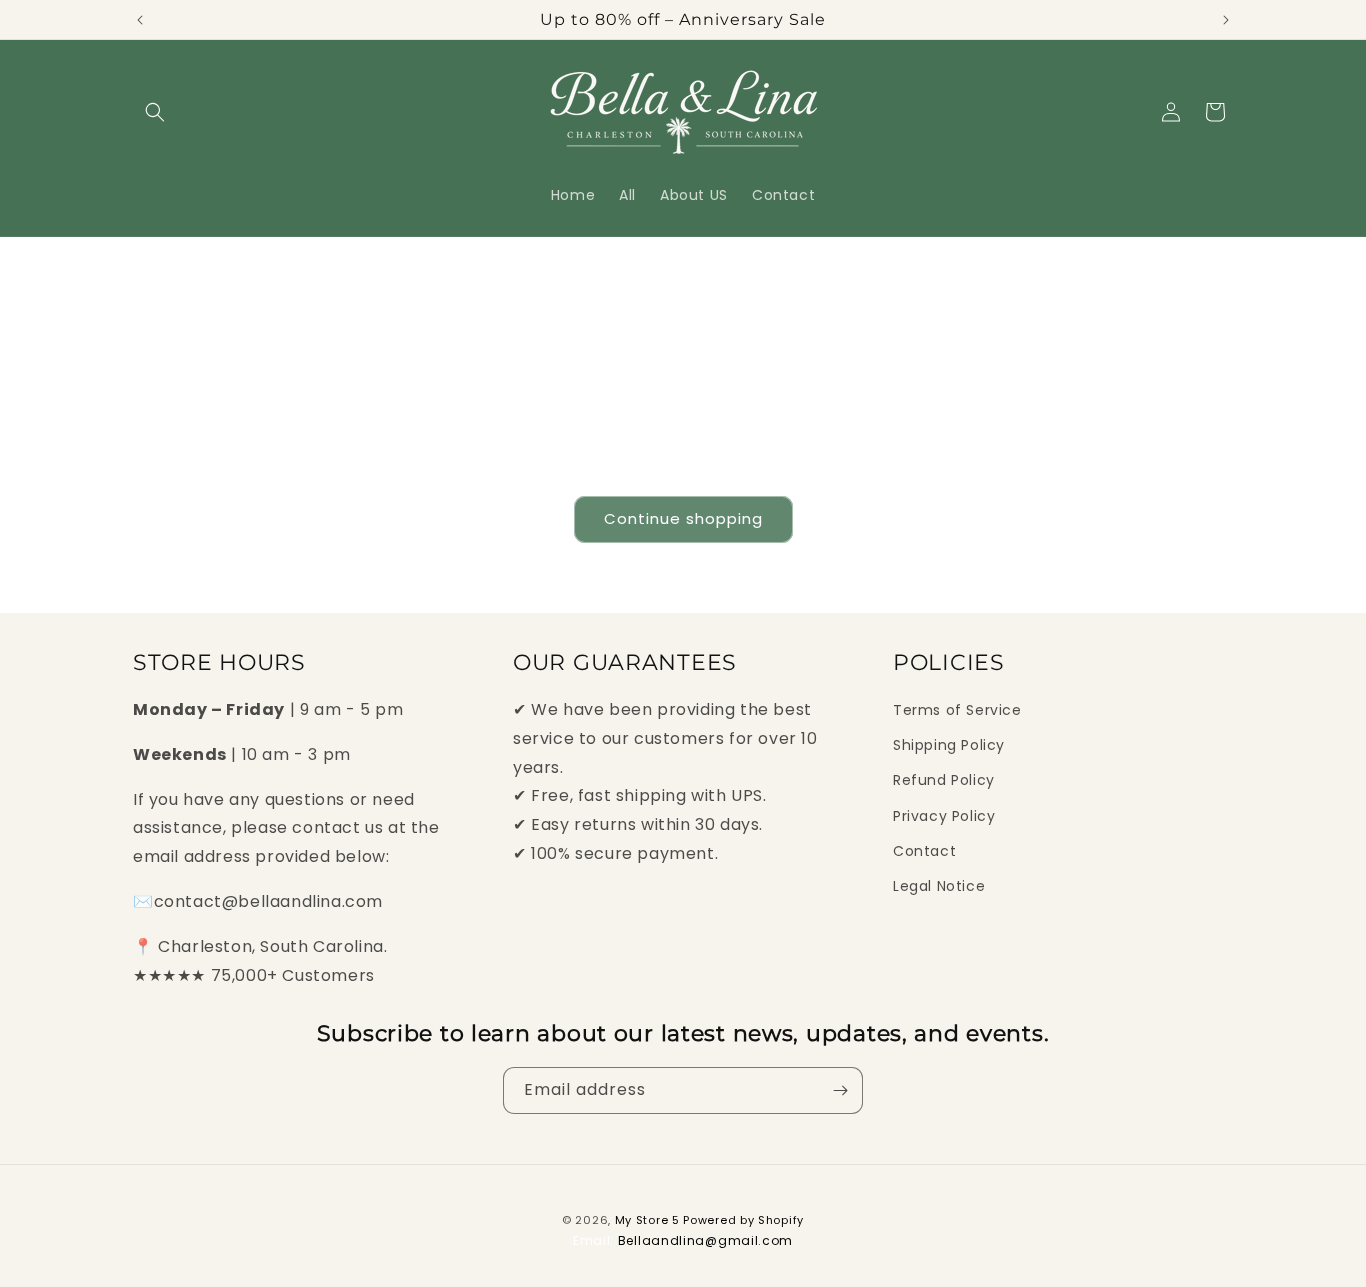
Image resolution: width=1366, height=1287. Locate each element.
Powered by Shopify (743, 1220)
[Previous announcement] (140, 20)
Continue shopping (683, 518)
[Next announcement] (1226, 20)
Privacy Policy (944, 816)
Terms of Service (957, 710)
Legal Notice (939, 886)
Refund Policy (944, 780)
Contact (924, 851)
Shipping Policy (949, 745)
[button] (155, 112)
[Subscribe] (840, 1090)
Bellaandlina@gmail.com (705, 1240)
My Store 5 (647, 1220)
